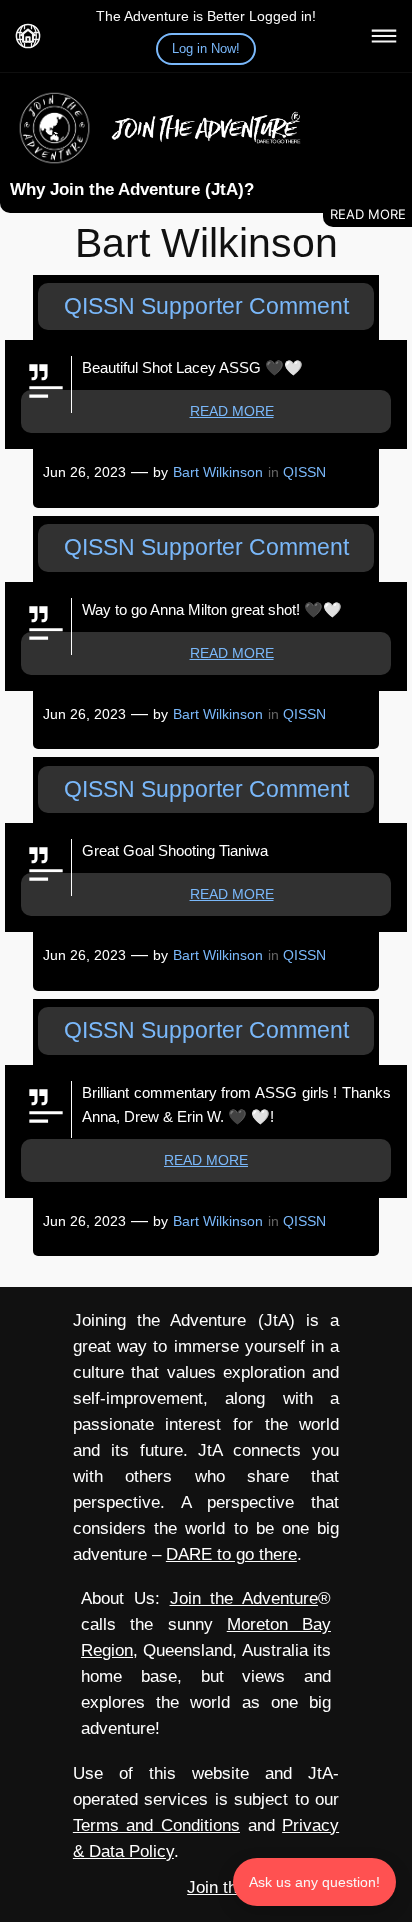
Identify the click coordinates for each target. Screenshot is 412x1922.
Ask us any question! (314, 1882)
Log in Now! (206, 48)
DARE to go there (231, 1554)
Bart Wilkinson (218, 472)
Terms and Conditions (156, 1825)
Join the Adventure (244, 1598)
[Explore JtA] (384, 36)
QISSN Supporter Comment (206, 306)
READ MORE (232, 411)
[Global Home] (28, 36)
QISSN (304, 472)
